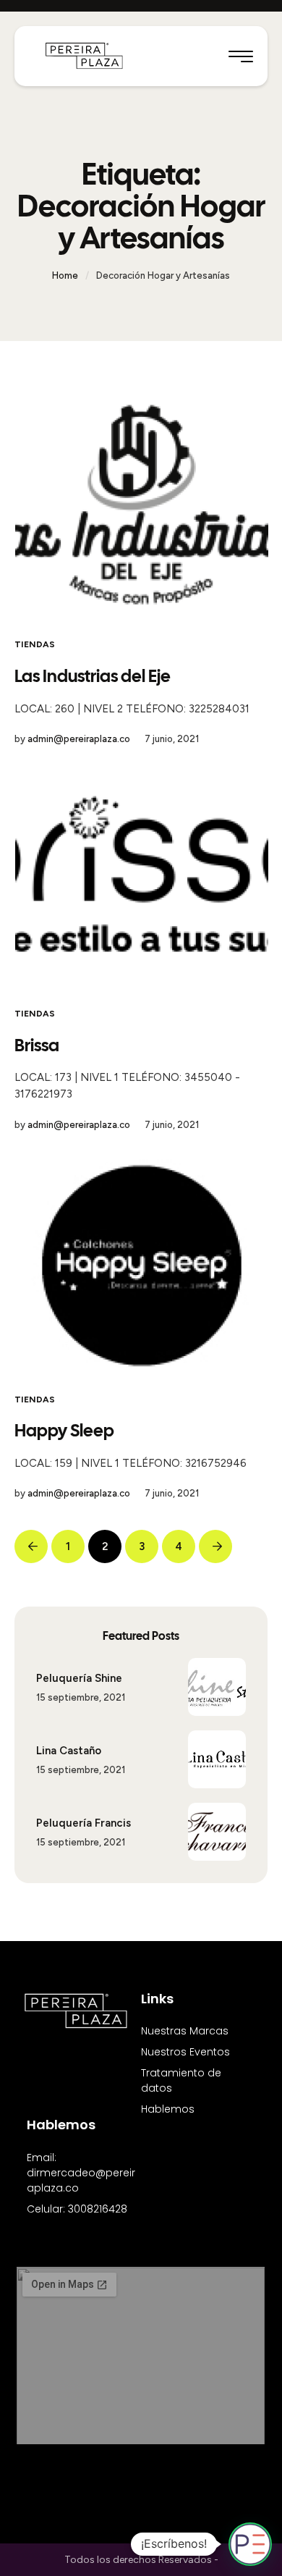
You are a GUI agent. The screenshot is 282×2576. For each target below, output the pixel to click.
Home (65, 275)
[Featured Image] (142, 505)
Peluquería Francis (84, 1823)
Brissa (37, 1045)
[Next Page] (215, 1546)
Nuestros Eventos (185, 2052)
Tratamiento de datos (181, 2080)
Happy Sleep (64, 1430)
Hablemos (168, 2109)
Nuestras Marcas (185, 2031)
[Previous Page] (31, 1546)
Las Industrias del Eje (93, 676)
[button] (241, 56)
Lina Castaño (69, 1751)
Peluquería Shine (79, 1678)
